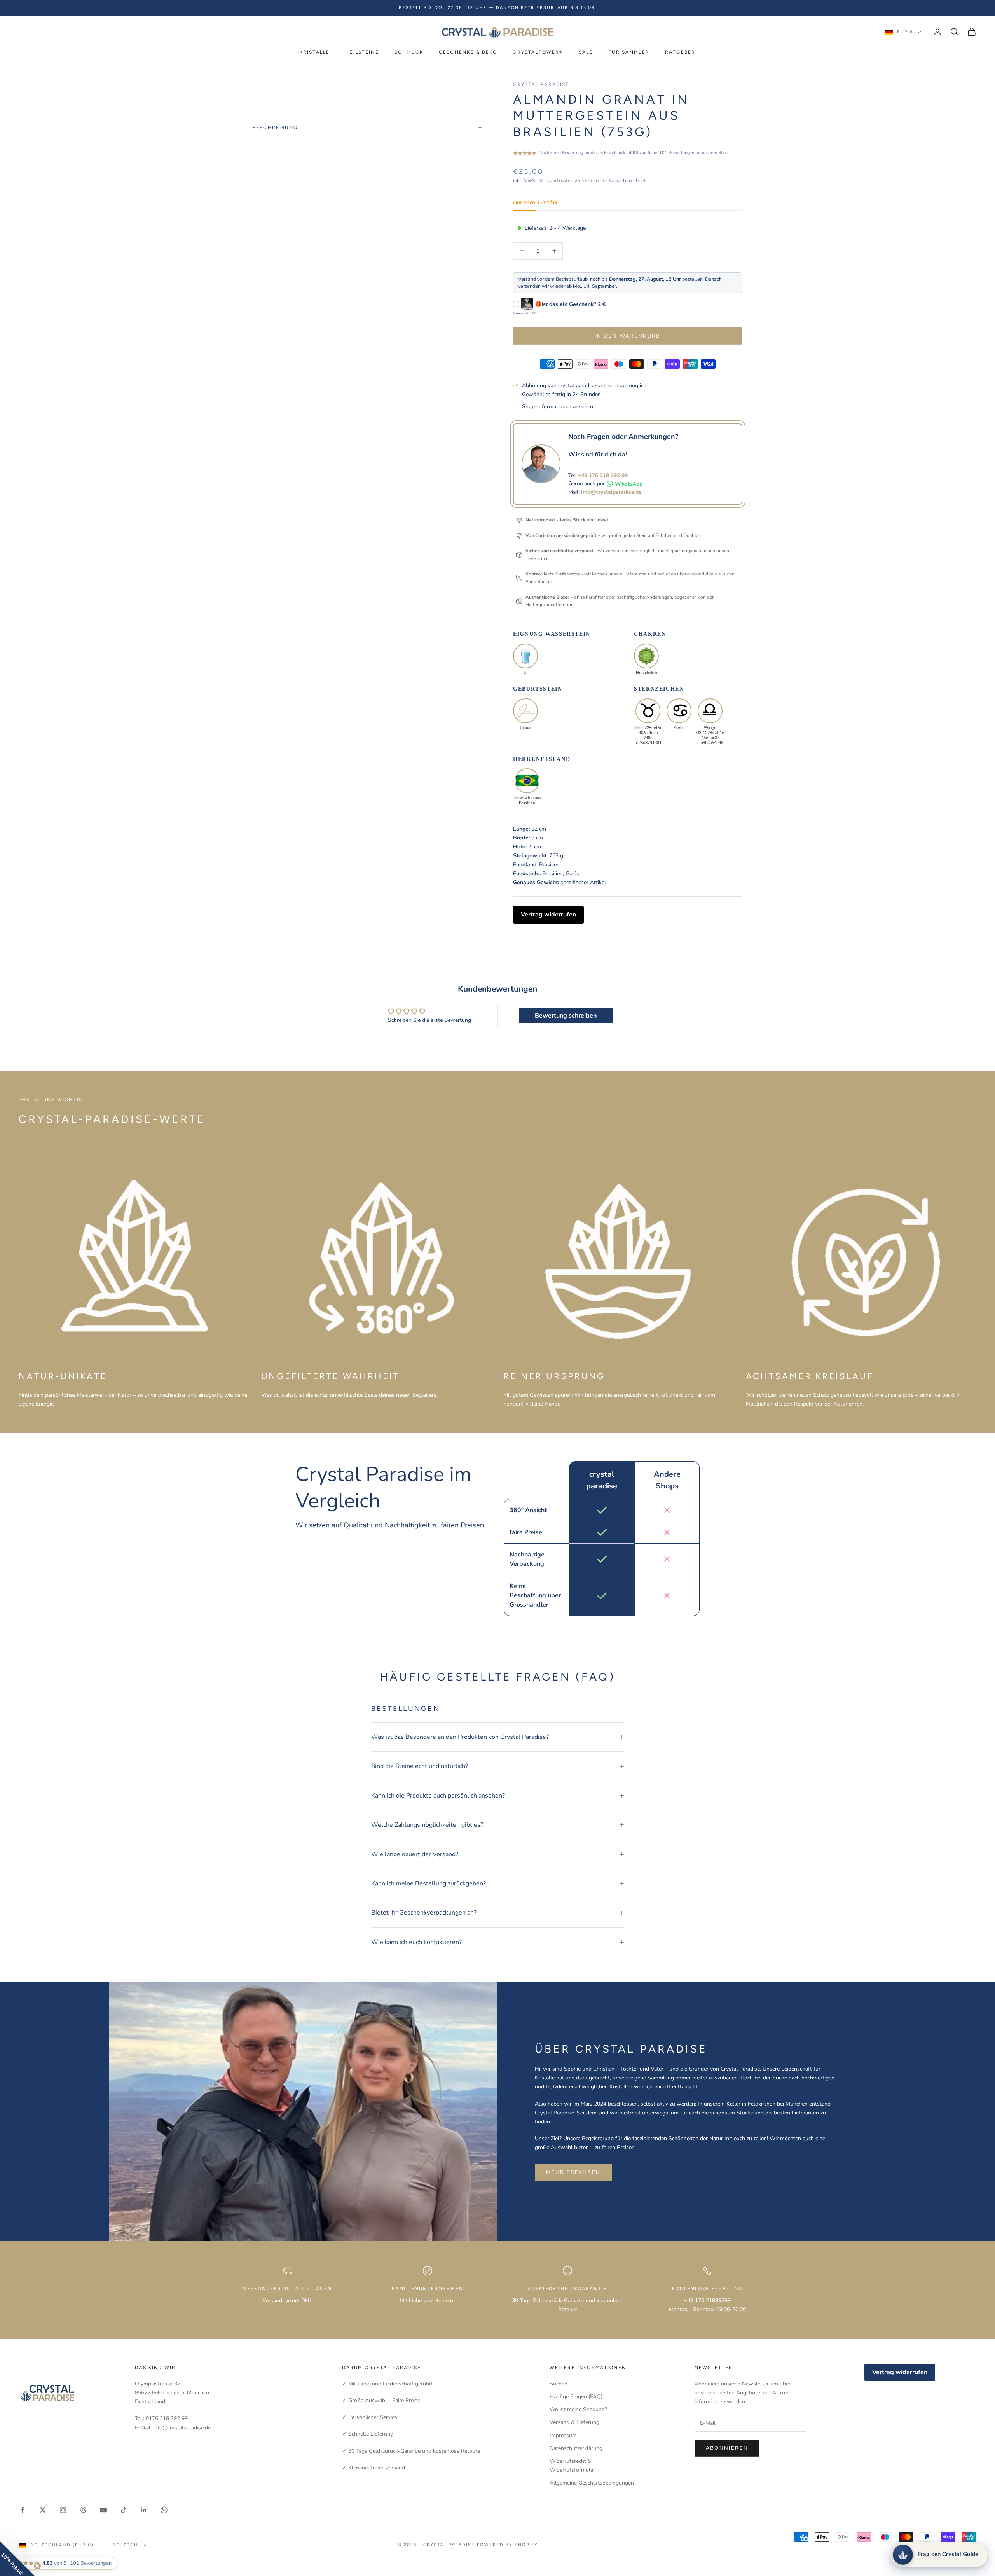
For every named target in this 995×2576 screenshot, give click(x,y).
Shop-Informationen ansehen (558, 407)
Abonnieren (727, 2448)
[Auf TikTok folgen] (124, 2510)
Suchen (559, 2384)
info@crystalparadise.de (611, 492)
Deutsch (125, 2545)
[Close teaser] (37, 2566)
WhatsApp (629, 484)
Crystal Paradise (541, 84)
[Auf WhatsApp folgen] (164, 2510)
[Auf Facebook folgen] (23, 2510)
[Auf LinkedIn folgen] (144, 2510)
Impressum (563, 2435)
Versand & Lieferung (574, 2422)
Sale (586, 52)
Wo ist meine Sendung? (578, 2409)
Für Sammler (629, 52)
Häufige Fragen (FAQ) (576, 2397)
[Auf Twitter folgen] (43, 2510)
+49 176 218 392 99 (603, 475)
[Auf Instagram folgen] (63, 2510)
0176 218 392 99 (167, 2418)
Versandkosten (556, 181)
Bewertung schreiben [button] (566, 1016)
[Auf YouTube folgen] (103, 2510)
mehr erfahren (573, 2172)
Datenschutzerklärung (576, 2448)
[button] (17, 2559)
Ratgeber (680, 52)
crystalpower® (538, 52)
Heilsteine (362, 52)
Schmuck (409, 52)
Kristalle (315, 52)
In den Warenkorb (628, 336)
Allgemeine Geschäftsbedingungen (592, 2483)
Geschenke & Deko (468, 52)
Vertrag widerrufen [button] (548, 915)
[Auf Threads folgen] (83, 2510)
